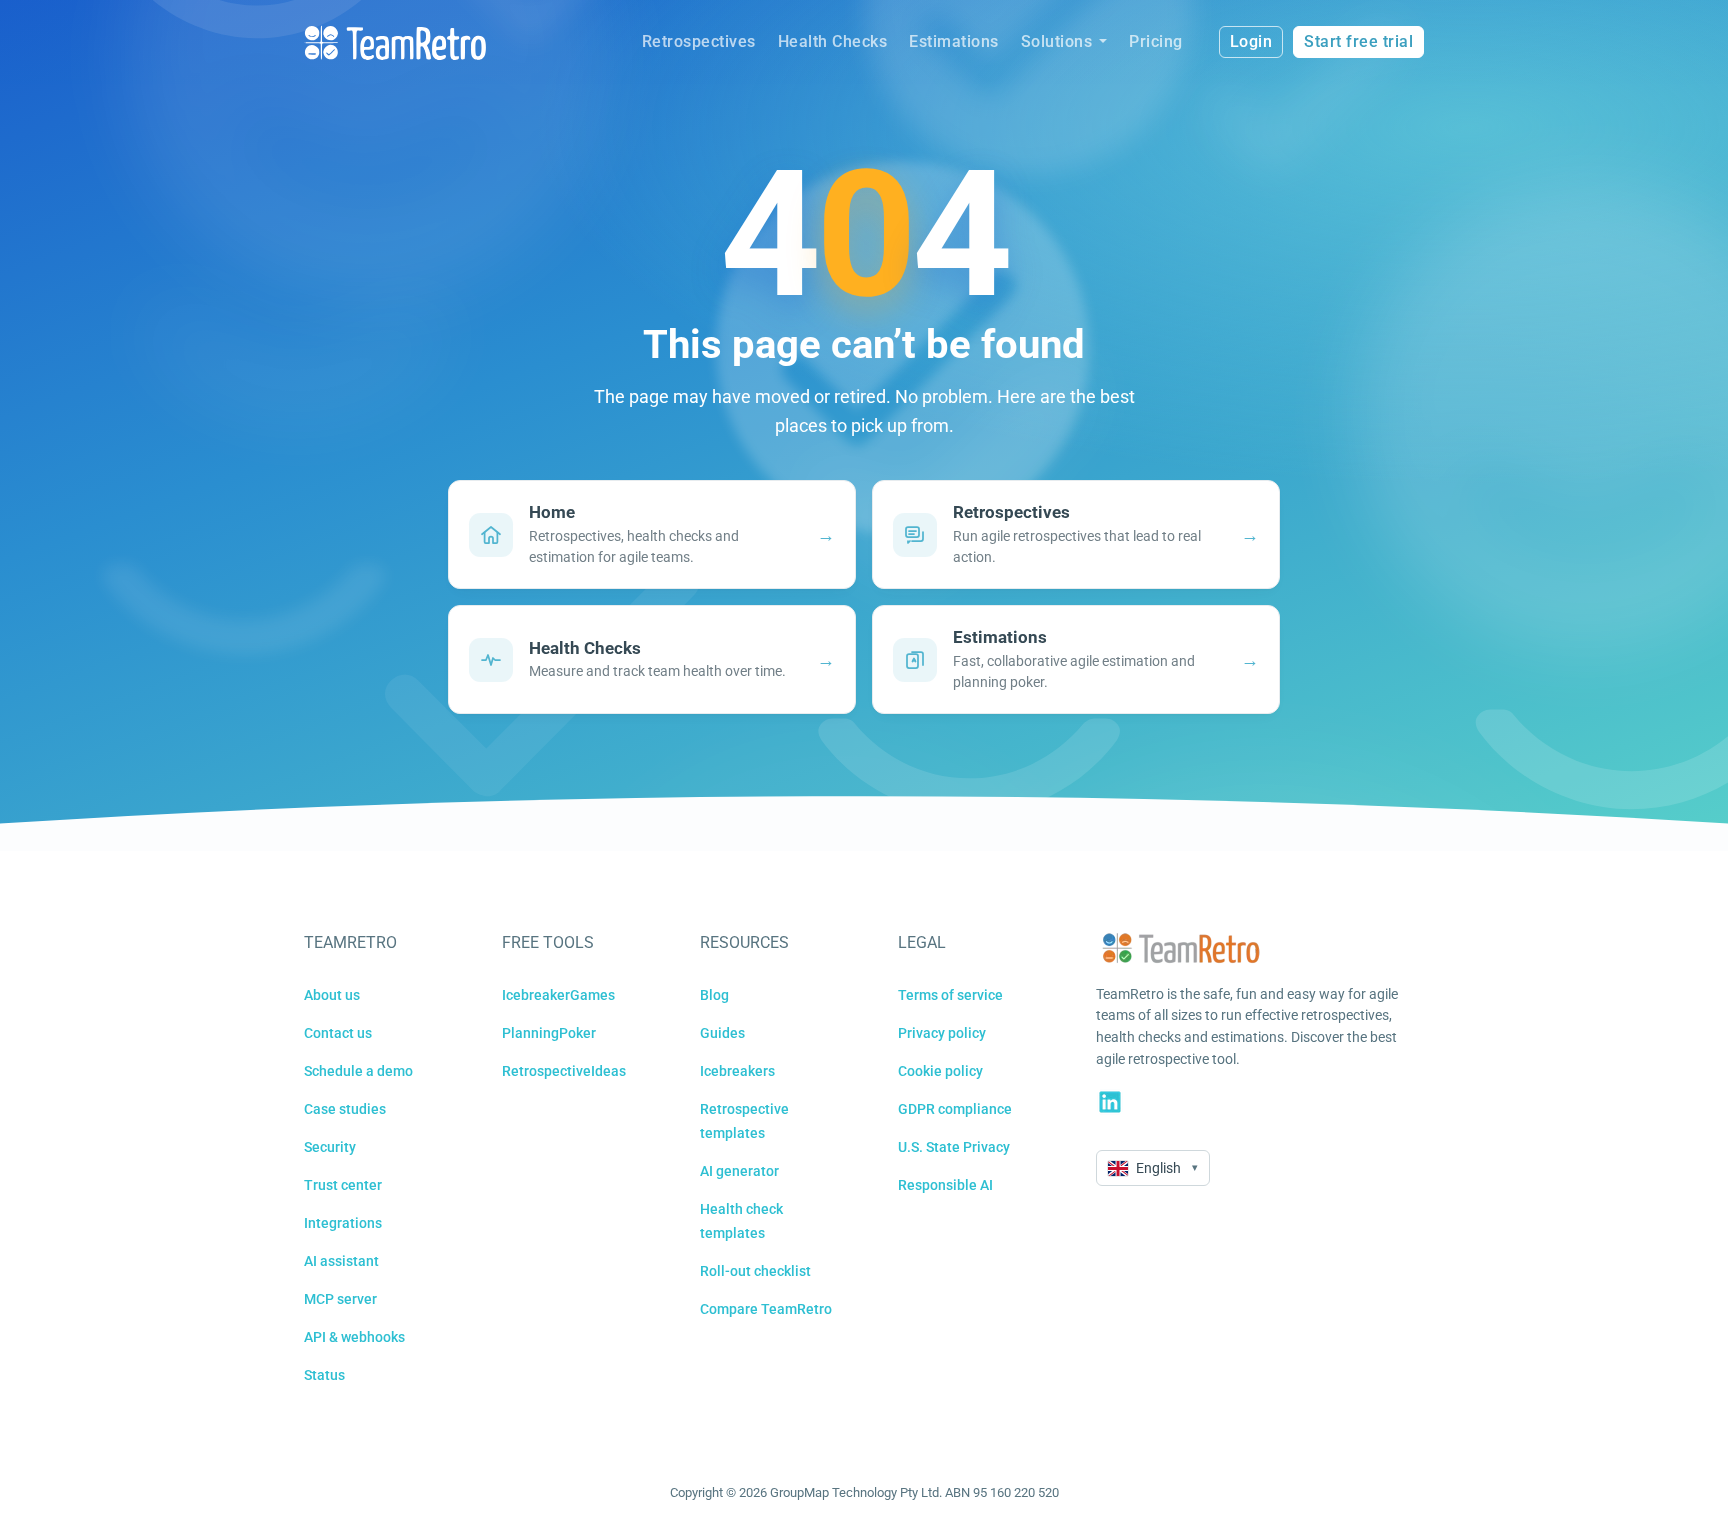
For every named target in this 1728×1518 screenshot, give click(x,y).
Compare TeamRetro (766, 1309)
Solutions (1057, 41)
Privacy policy (942, 1033)
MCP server (340, 1299)
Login (1251, 41)
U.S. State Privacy (954, 1147)
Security (330, 1147)
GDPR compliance (955, 1109)
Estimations (954, 41)
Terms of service (950, 995)
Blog (714, 995)
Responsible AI (945, 1185)
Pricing (1156, 41)
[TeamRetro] (395, 42)
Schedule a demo (358, 1071)
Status (324, 1375)
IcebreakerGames (558, 995)
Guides (722, 1033)
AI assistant (341, 1261)
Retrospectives (699, 41)
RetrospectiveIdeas (564, 1071)
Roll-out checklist (755, 1271)
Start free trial (1358, 41)
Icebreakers (737, 1071)
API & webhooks (354, 1337)
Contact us (338, 1033)
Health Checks (833, 41)
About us (332, 995)
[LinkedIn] (1110, 1102)
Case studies (345, 1109)
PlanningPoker (549, 1033)
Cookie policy (940, 1071)
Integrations (343, 1223)
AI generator (739, 1171)
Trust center (343, 1185)
